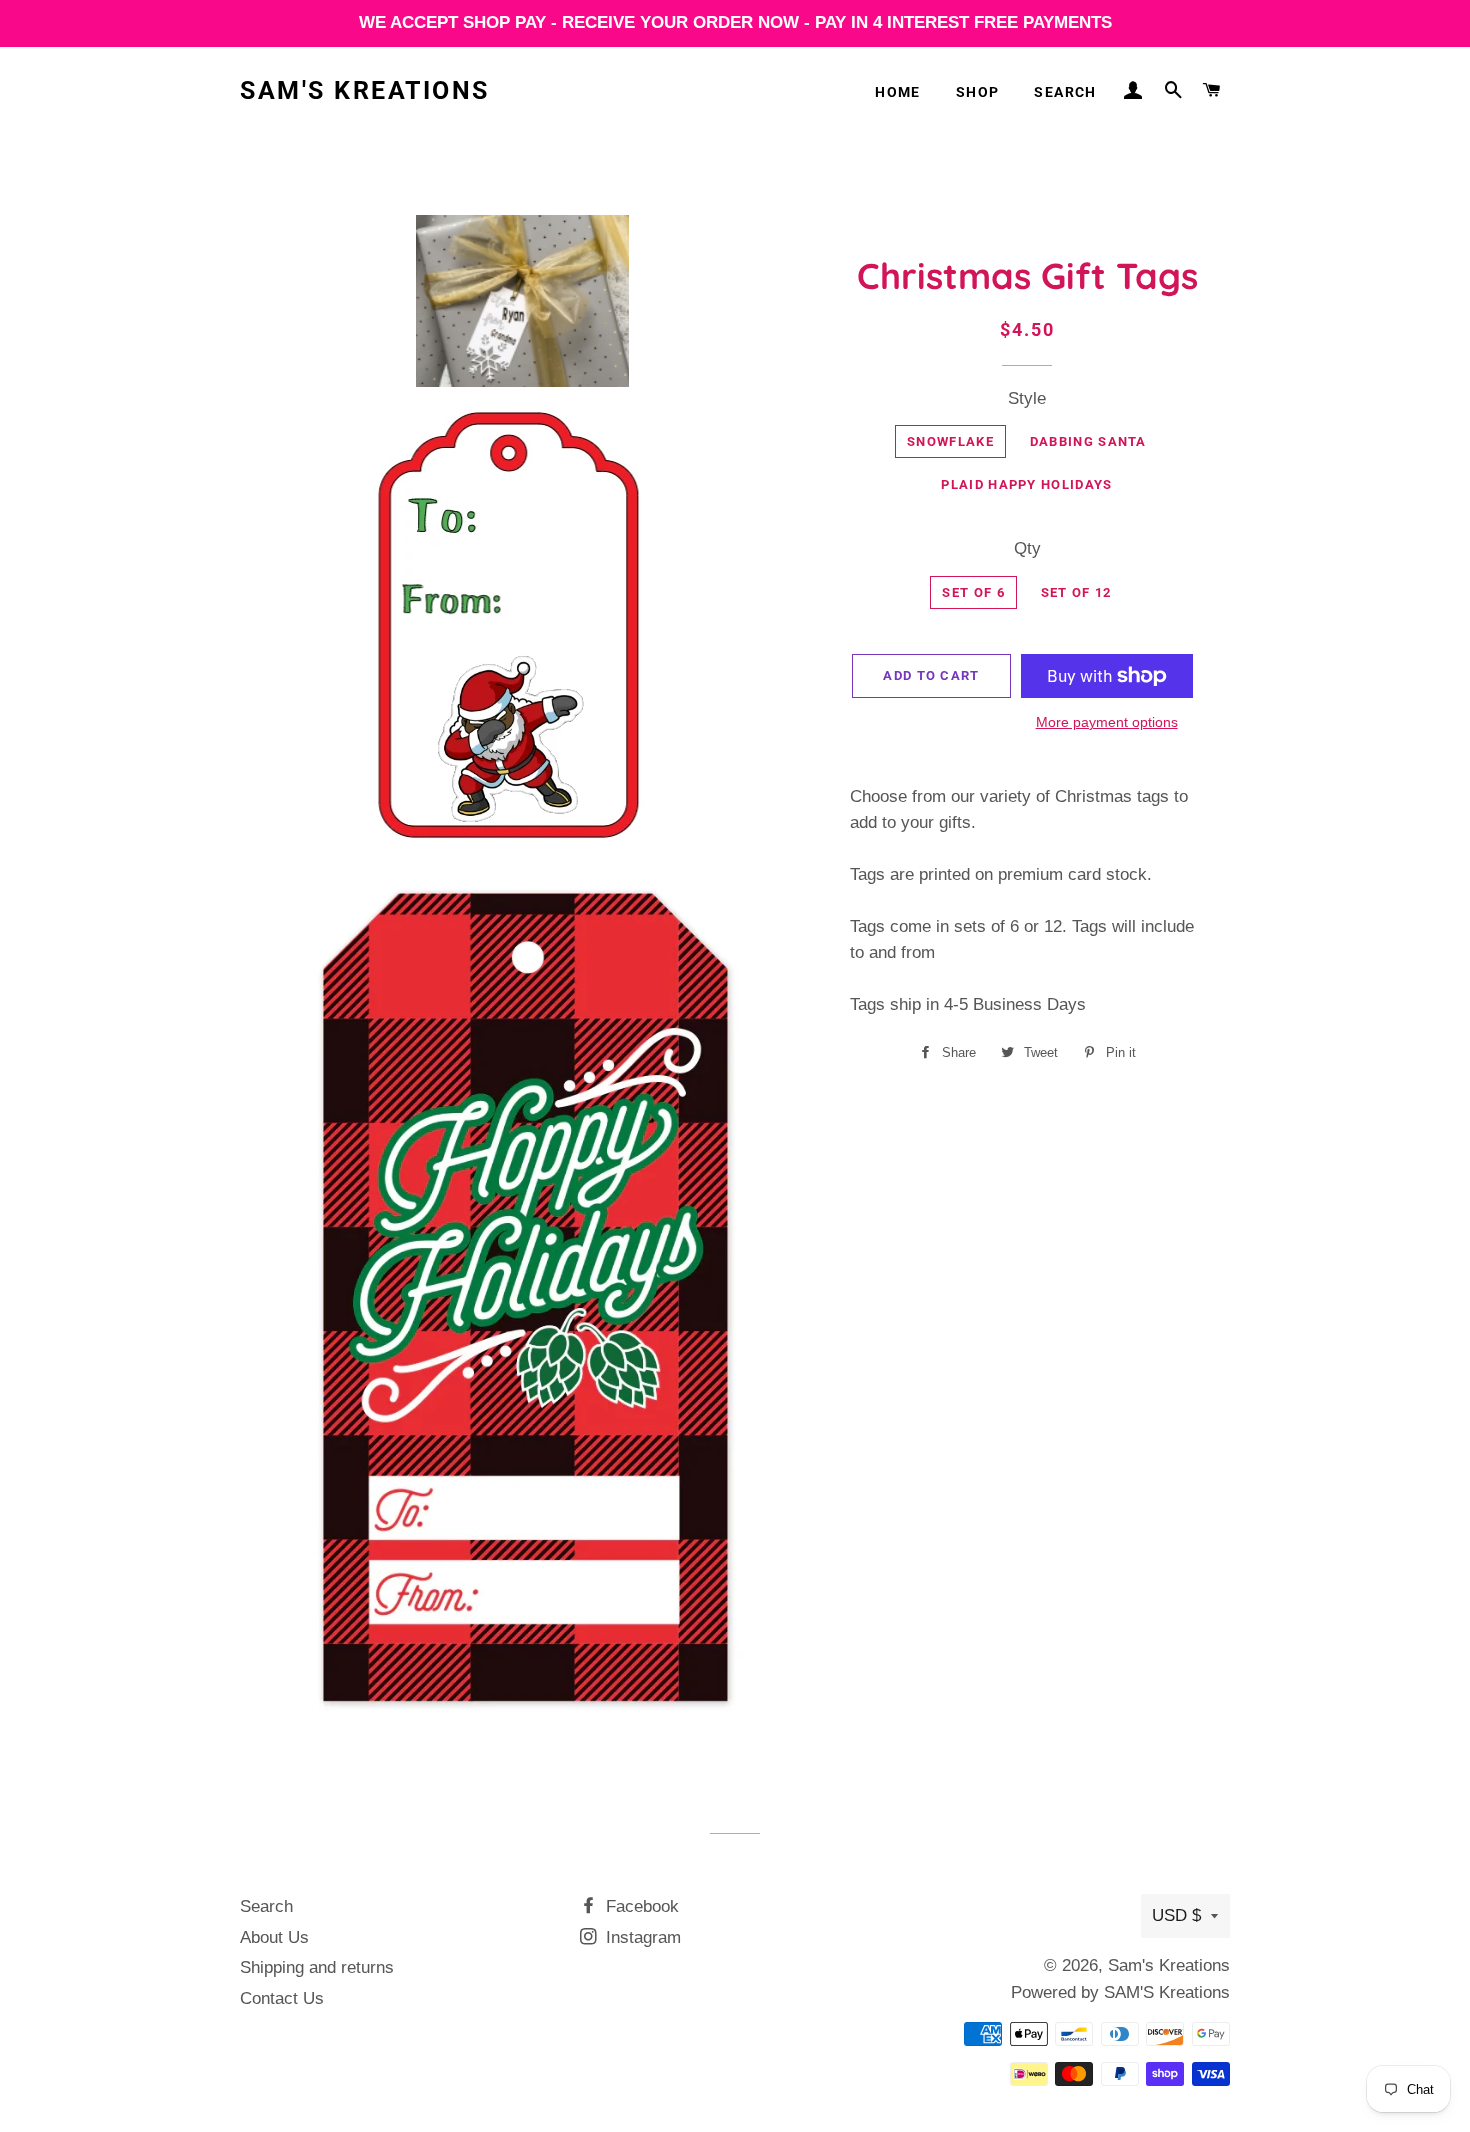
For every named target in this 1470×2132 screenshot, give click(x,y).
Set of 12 (1076, 592)
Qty (1027, 548)
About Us (274, 1937)
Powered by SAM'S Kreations (1120, 1992)
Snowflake (950, 441)
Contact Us (282, 1998)
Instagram (641, 1937)
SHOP (978, 92)
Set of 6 (973, 592)
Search (1065, 92)
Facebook (640, 1906)
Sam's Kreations (365, 90)
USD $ (1176, 1915)
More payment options (1107, 722)
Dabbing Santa (1088, 441)
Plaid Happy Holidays (1026, 484)
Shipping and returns (317, 1967)
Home (898, 92)
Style (1027, 398)
